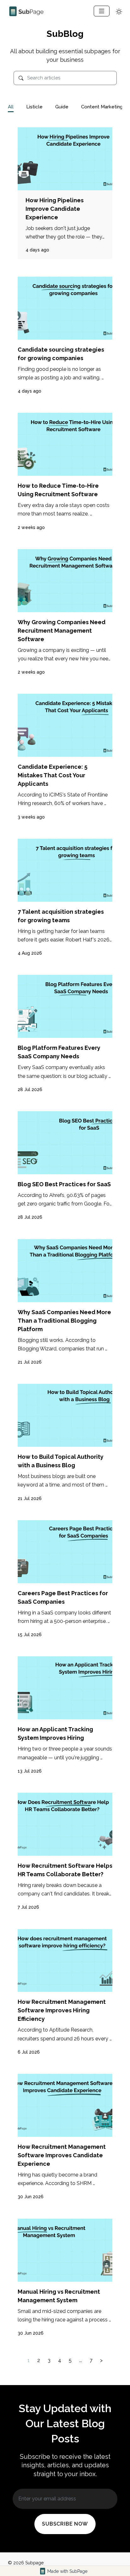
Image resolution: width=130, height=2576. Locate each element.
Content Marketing (102, 107)
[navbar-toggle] (102, 11)
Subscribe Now (65, 2524)
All (11, 107)
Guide (62, 107)
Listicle (34, 107)
